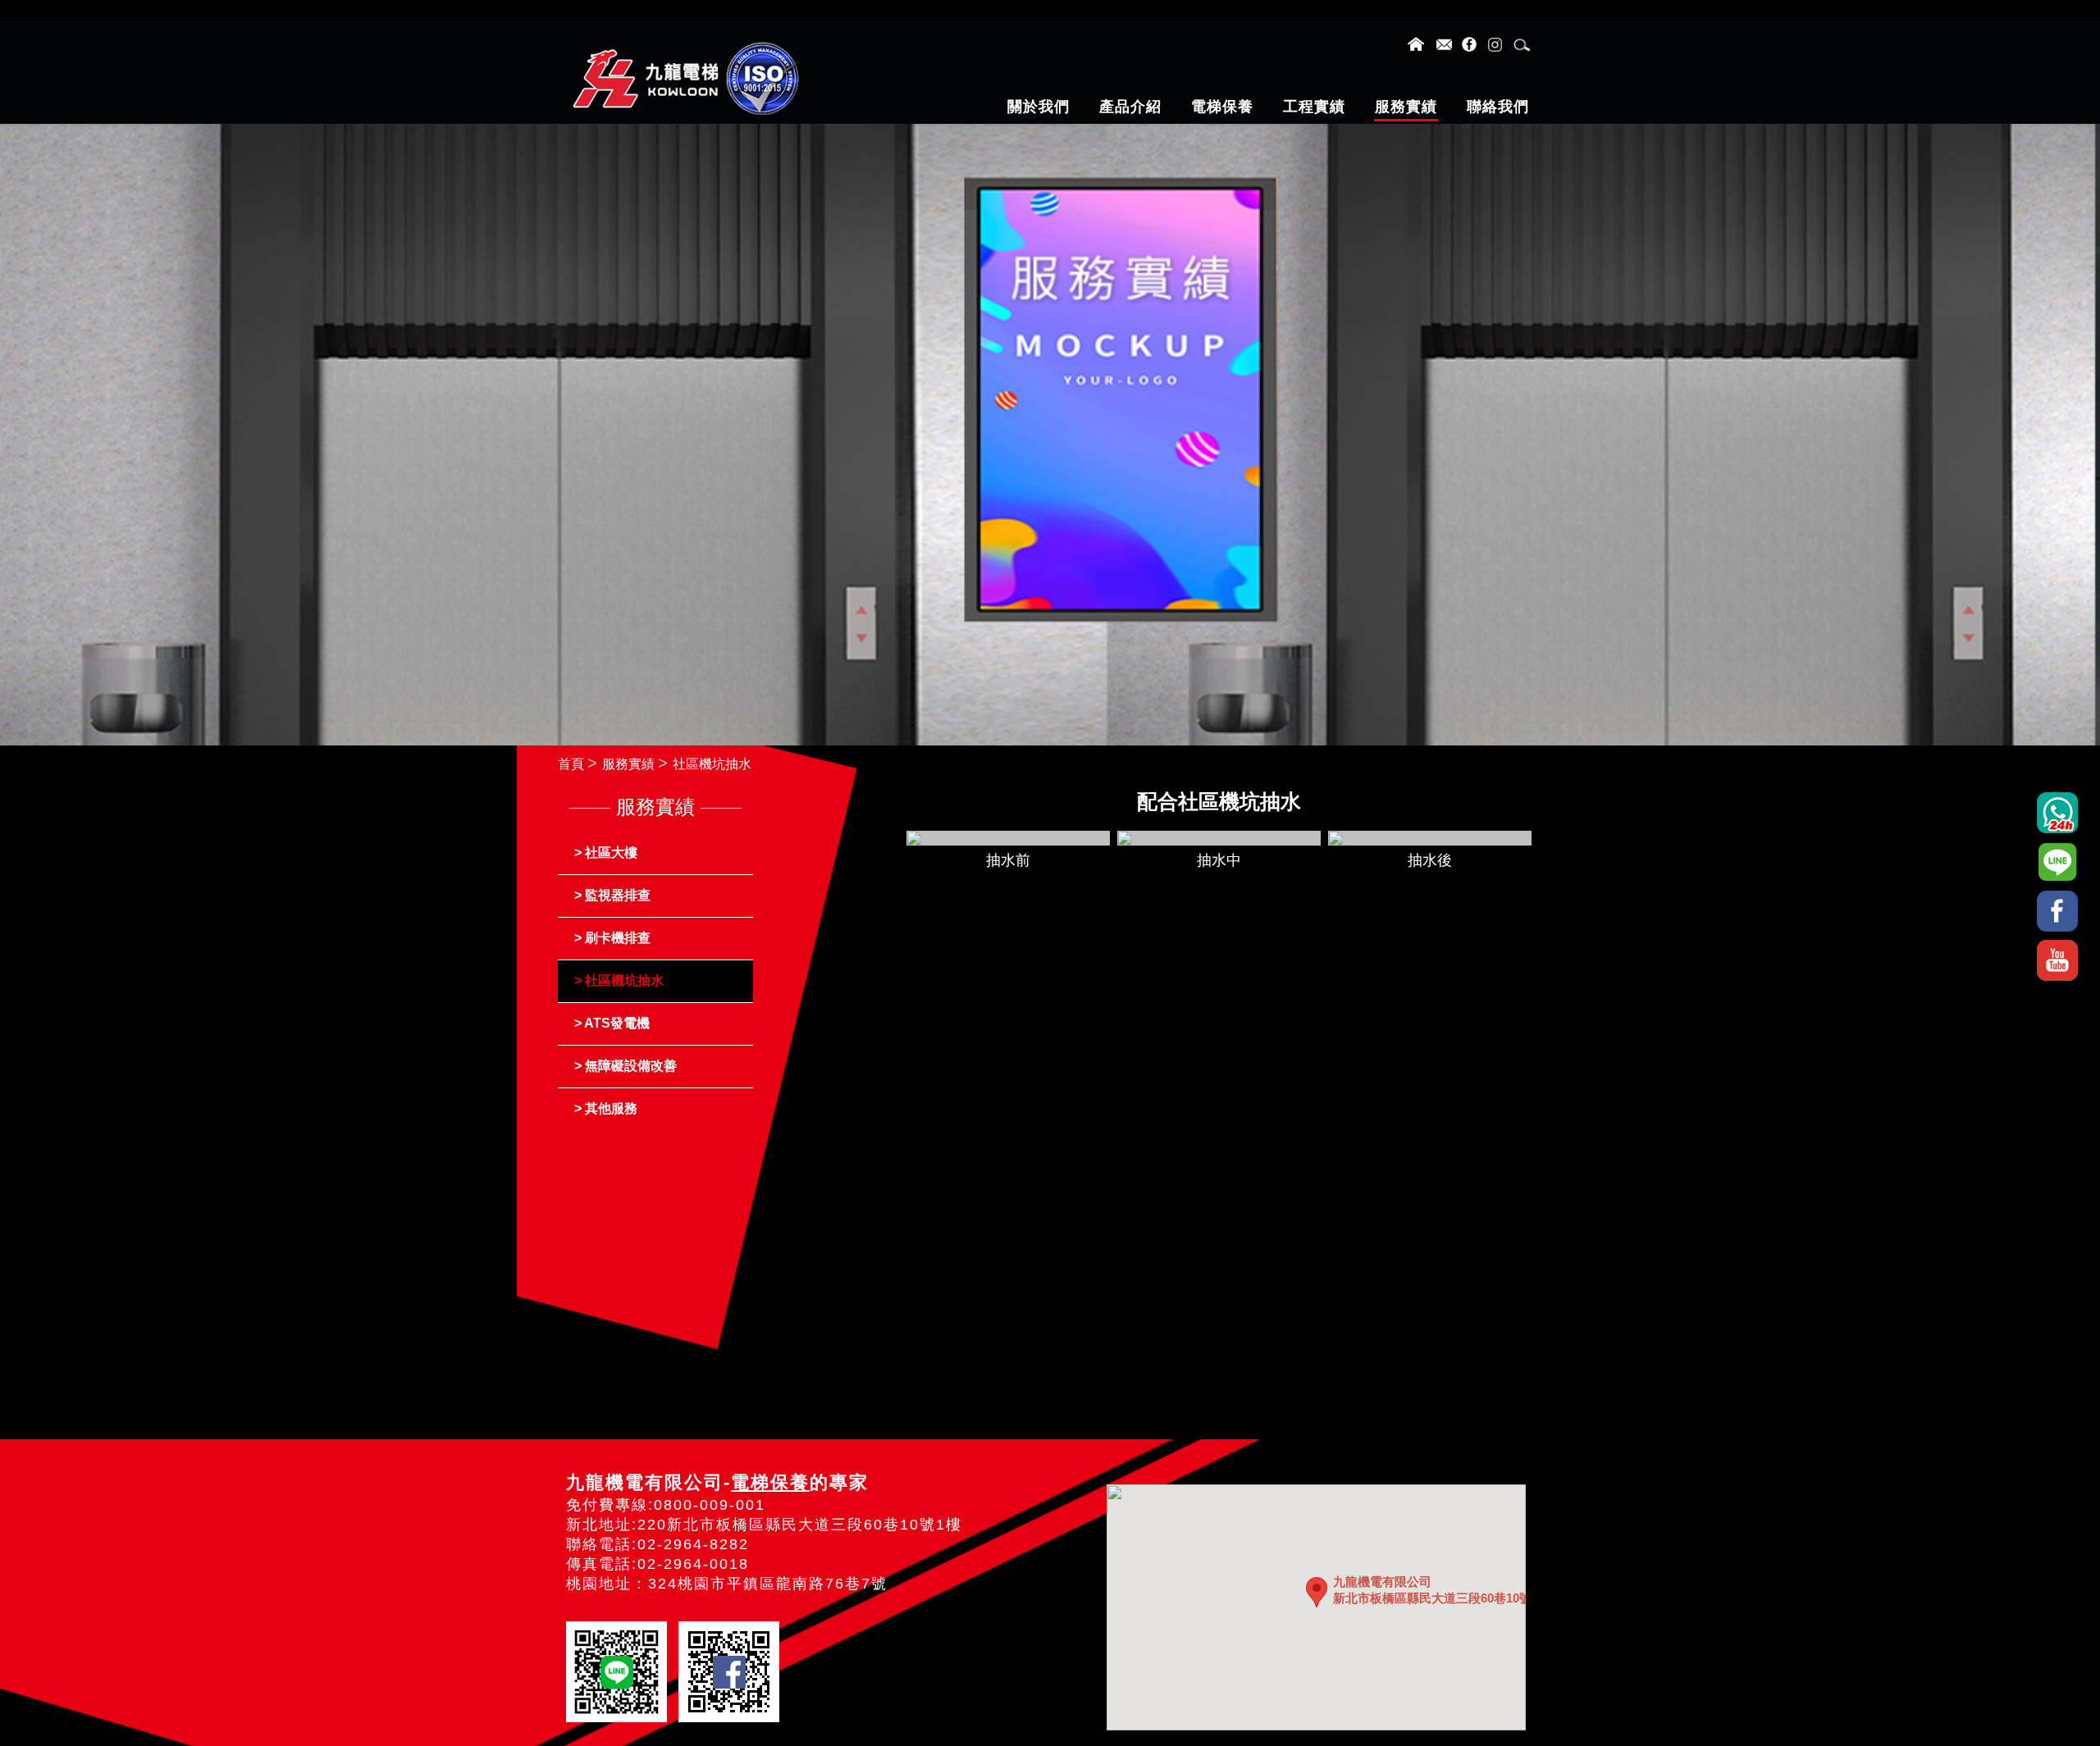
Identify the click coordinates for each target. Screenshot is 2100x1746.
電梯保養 (770, 1482)
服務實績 (628, 764)
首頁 (571, 764)
